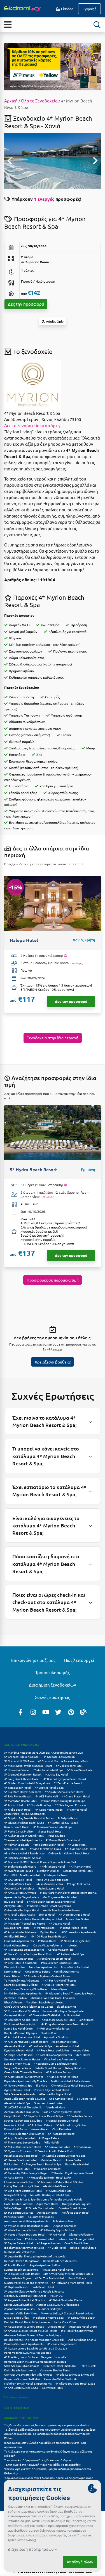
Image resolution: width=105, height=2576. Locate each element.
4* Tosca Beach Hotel (18, 1787)
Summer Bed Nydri (50, 2309)
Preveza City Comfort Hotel (52, 2090)
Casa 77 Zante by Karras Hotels (62, 2112)
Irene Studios (56, 1835)
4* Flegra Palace (49, 2138)
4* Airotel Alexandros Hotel (22, 2037)
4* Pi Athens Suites (58, 2072)
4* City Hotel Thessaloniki (21, 1963)
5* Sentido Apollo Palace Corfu (54, 2151)
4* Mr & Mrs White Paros (62, 2077)
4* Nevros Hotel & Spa (18, 2085)
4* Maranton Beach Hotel (20, 1801)
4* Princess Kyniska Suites (53, 2028)
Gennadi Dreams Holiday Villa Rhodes (28, 2374)
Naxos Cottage (77, 2278)
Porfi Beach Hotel (43, 2287)
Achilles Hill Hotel (16, 1936)
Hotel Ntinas (12, 1976)
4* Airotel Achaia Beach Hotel (64, 1792)
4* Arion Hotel (14, 1805)
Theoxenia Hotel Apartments (23, 1840)
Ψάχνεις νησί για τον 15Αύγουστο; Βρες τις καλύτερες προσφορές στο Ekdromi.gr (48, 2471)
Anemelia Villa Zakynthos (21, 2313)
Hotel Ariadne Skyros (18, 2278)
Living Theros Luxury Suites (22, 2186)
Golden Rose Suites (38, 1971)
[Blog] (83, 1712)
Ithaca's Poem (13, 2002)
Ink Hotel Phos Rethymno (77, 2331)
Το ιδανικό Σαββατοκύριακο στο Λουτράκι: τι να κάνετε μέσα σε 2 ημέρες (50, 2429)
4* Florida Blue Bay (39, 1805)
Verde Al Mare (56, 2107)
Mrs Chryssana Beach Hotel (60, 1897)
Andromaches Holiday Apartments (26, 2221)
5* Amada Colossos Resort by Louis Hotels (31, 2331)
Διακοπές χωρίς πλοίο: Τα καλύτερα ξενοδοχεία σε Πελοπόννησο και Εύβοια (47, 2436)
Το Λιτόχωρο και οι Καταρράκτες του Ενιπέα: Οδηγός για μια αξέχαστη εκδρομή (48, 2453)
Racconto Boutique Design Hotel (64, 2011)
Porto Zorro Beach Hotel (48, 1844)
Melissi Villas (12, 2239)
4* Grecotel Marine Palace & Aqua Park (63, 1761)
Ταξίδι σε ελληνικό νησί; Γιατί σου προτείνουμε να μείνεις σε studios (47, 2425)
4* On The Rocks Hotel (49, 2278)
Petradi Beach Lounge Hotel (76, 2239)
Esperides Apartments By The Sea (26, 2081)
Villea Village (13, 2208)
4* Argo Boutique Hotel (19, 2138)
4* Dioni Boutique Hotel (75, 1914)
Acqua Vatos (81, 2050)
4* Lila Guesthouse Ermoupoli (75, 2374)
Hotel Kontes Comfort (18, 2204)
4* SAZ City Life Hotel (18, 1880)
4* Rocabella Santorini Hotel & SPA (49, 2177)
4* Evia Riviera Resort (18, 1796)
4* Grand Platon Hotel (76, 1796)
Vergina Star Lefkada (17, 2068)
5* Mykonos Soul (63, 2221)
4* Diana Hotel (47, 1941)
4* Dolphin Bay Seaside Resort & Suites (29, 1818)
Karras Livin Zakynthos (18, 2304)
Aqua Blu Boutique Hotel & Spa (50, 2195)
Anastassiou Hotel (67, 2046)
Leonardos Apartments (19, 1941)
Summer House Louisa (48, 2103)
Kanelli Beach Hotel (17, 1827)
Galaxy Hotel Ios (75, 2068)
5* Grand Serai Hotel (80, 1770)
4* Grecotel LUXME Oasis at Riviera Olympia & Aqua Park (40, 1862)
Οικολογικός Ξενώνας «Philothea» (26, 1989)
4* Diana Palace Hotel (73, 1928)
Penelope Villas (14, 2217)
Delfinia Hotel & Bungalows (22, 2261)
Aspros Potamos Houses (19, 2309)
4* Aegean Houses (49, 2243)
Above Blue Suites (77, 1919)
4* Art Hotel (57, 2234)
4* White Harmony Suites (20, 2230)
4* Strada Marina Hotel (40, 2208)
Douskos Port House (17, 1928)
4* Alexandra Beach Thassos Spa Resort (70, 1993)
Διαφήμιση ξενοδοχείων (53, 1685)
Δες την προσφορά (26, 304)
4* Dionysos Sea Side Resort (22, 2274)
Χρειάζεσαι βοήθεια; (53, 1362)
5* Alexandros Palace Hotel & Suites (60, 2182)
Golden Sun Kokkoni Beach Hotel (69, 1853)
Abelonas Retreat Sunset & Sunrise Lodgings (32, 2335)
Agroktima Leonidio (61, 1949)
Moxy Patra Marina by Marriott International (68, 1892)
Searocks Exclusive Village (21, 1984)
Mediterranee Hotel (65, 2041)
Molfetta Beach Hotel (75, 2212)
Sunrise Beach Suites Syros (21, 2269)
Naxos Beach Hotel (77, 2164)
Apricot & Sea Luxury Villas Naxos (58, 2304)
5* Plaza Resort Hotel (62, 2134)
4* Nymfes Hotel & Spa (19, 1871)
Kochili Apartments (66, 1971)
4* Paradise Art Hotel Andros (23, 1858)
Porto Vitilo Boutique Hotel (22, 1875)
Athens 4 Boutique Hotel (55, 2094)
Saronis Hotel (13, 1971)
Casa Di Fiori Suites (76, 2243)
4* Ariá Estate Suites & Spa (21, 2388)
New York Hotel (14, 2125)
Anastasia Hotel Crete (83, 2326)
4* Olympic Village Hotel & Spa (24, 1823)
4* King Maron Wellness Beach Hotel (65, 2024)
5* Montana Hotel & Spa (48, 1770)
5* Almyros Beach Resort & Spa (41, 2164)
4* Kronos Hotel (77, 1809)
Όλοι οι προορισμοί (17, 2407)
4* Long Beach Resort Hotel (22, 1779)
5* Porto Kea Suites (79, 2116)
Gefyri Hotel (12, 2116)
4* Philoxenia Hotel (52, 1866)
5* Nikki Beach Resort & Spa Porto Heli (51, 1901)
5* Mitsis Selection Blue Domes (24, 2134)
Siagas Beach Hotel (50, 1831)
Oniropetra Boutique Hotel (22, 1910)
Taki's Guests (88, 2366)
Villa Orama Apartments (20, 2094)
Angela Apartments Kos (45, 2265)
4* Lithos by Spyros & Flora (57, 2230)
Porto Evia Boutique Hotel (53, 1880)
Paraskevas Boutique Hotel (21, 2155)
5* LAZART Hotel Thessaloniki (23, 2107)
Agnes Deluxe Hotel (17, 2090)
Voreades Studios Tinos (55, 2370)
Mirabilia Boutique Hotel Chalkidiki (53, 1998)
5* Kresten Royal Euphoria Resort (72, 2173)
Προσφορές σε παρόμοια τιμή (53, 1280)
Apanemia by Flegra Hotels (21, 1897)
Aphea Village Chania (82, 2340)
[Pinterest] (71, 1712)
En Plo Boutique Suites (19, 2212)
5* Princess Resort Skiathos (21, 2011)
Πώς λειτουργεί (79, 1660)
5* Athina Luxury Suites (71, 2125)
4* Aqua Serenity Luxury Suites (24, 2326)
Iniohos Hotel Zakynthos (20, 2252)
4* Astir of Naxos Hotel (39, 2239)
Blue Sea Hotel (14, 1901)
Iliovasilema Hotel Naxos (57, 2269)
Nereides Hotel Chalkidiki (60, 2366)
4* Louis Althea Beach (81, 2317)
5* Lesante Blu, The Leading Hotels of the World (35, 2256)
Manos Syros (59, 1989)
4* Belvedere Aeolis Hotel (21, 2020)
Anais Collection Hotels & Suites (25, 2098)
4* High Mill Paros (78, 1884)
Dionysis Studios (15, 1967)
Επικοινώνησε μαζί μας (33, 1660)
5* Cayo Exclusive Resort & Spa (44, 2116)
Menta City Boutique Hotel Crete (25, 2295)
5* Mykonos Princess (17, 2151)
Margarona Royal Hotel (78, 1871)
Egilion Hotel (49, 1932)
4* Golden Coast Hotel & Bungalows (27, 1783)
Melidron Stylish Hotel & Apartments (28, 2383)
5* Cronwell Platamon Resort (23, 1774)
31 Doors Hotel (86, 2098)
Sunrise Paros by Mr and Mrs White (26, 2283)
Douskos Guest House (72, 2208)
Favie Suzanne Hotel (51, 1888)
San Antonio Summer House (22, 2059)
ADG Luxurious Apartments (79, 1932)
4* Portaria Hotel (45, 1928)
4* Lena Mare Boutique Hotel (23, 2190)
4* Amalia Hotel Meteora (20, 1932)
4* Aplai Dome (14, 2177)
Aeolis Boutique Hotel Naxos (61, 1910)
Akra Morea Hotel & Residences (24, 1853)
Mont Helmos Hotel (17, 1945)
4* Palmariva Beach (17, 1844)
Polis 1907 (57, 2295)
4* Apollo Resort (15, 2265)
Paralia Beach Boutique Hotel (60, 1963)
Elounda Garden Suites (19, 2182)
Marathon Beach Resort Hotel (45, 2002)
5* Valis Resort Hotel (69, 1766)
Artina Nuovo (82, 2147)
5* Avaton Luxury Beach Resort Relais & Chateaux (36, 2348)
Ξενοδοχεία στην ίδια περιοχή (53, 1038)
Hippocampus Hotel (17, 2169)
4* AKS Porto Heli (47, 1796)
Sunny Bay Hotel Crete (18, 2028)
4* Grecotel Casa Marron (59, 1757)
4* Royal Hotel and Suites (53, 2050)
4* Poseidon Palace (17, 1770)
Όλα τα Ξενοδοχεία (39, 101)
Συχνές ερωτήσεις (53, 1697)
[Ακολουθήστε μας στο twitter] (58, 1712)
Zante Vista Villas (65, 2322)
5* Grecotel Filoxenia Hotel (22, 1757)
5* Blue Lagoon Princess (70, 1805)
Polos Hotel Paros (15, 2129)
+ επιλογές (76, 963)
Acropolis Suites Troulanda (21, 2112)
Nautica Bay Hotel (57, 1774)
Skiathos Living (66, 2006)
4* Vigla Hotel (57, 2247)
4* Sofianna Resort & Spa (48, 2317)
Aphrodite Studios (56, 2037)
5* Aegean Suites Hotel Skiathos (25, 2300)
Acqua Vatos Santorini (75, 1967)
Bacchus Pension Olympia (21, 2033)
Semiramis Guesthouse (19, 1958)
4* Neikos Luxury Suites (75, 1941)
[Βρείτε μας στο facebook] (20, 1712)
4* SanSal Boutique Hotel (62, 2120)
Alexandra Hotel (15, 2046)
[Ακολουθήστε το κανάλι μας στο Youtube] (46, 1712)
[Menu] (8, 24)
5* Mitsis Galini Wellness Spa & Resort (28, 1766)
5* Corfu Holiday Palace (63, 1823)
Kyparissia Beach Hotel (19, 2050)
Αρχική (11, 101)
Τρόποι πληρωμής (53, 1672)
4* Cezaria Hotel (60, 1923)
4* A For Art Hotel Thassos (60, 1980)
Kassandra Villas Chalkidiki (61, 2379)
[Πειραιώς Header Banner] (53, 66)
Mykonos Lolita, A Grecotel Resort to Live (67, 2313)
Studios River (49, 2033)
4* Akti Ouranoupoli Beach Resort (26, 2041)
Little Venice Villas (16, 2317)
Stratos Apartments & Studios (23, 2120)
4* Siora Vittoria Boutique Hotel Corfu (29, 1954)
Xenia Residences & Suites (60, 2261)
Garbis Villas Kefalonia (48, 1945)
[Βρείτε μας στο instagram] (33, 1712)
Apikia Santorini (47, 2212)
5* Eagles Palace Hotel (19, 2243)
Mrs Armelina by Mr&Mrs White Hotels (68, 2274)
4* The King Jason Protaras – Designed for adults (35, 2357)
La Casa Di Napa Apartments (54, 2055)
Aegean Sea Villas (65, 2226)
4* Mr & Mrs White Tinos (45, 1849)
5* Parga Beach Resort (18, 2055)
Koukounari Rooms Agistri (21, 2024)
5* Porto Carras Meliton (19, 1831)
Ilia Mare (42, 2085)
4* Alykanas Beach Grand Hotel (24, 1835)
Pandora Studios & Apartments (24, 2344)
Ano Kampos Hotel (61, 2098)
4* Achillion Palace (40, 2125)
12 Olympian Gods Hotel (80, 1849)
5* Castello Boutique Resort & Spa (64, 2155)
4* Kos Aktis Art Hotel (47, 2169)
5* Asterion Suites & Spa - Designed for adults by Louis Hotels (43, 2199)
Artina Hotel (72, 2015)
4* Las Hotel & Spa (41, 2046)
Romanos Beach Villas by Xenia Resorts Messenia (35, 2361)
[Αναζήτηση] (97, 25)
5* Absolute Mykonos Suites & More (47, 1976)
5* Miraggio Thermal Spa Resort (25, 1923)
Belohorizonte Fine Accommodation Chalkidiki (34, 2340)
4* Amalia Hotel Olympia (20, 1892)
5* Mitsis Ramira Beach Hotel (23, 2147)
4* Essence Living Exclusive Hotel (55, 2063)
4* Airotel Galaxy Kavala (19, 1914)
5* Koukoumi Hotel (57, 2147)
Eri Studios (11, 2164)
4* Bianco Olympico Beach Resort (65, 1779)
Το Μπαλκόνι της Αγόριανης (22, 1980)
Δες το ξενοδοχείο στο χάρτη (32, 425)
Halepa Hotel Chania (83, 2247)
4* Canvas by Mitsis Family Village (25, 2173)
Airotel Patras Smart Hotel (54, 1958)
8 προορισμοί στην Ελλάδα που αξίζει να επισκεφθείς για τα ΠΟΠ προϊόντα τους (45, 2445)
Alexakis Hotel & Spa (17, 2103)
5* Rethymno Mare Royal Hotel (72, 2283)
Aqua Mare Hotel (47, 2204)
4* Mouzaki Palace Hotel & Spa (53, 1827)
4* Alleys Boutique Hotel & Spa (75, 2383)
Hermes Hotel (39, 2129)
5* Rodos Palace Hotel (18, 1884)
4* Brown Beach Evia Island (63, 1840)
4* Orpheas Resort (16, 2287)
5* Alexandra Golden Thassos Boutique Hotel (33, 1919)
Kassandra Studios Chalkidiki (22, 2379)
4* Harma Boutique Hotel (20, 2160)
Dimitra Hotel (56, 2326)
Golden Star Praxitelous (19, 1888)
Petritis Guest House (48, 2068)
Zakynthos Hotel (52, 2388)
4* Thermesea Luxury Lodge (22, 2142)
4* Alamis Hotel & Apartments (24, 2077)
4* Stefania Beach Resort (20, 1866)
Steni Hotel (83, 2055)
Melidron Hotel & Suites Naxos (70, 2081)
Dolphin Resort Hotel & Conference (27, 2322)
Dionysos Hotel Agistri (76, 2204)
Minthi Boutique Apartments (23, 1993)
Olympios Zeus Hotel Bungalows (72, 2085)
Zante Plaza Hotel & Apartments (25, 1814)
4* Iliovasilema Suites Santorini (24, 1949)
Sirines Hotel (47, 1914)
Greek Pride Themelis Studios (23, 2072)
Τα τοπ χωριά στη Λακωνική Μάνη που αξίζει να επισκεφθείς (42, 2464)
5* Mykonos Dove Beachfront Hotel (27, 2226)
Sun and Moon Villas (17, 2063)
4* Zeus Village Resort (62, 2344)
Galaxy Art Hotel (15, 2015)
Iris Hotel (72, 1945)
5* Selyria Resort (68, 1818)
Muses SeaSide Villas (50, 1884)
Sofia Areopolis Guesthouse (22, 2366)
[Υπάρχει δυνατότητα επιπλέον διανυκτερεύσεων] (65, 956)
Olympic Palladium (81, 2234)
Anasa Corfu (73, 2160)
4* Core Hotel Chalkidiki (45, 2015)
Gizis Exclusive (62, 2129)
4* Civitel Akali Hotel (59, 2190)
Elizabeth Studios (48, 1871)
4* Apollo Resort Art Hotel (59, 1984)
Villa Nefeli (52, 2142)
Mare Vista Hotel (15, 1849)
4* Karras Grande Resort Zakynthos (49, 1906)
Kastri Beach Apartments (20, 2370)
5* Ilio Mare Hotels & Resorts (23, 1792)
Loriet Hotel (87, 2020)
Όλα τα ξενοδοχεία (16, 2397)
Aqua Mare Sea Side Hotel (58, 2020)
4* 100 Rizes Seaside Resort (49, 1936)
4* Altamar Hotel (80, 1866)
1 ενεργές (44, 199)
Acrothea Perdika (15, 1998)
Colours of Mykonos (41, 2217)
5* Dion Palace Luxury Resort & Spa (63, 1801)
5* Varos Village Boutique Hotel (25, 2234)
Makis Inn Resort (51, 2160)
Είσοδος (67, 9)
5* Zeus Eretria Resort (68, 1783)
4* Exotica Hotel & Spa (49, 1787)
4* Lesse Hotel (77, 1844)
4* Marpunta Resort (56, 1875)
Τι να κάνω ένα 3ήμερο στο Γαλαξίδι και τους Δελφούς (38, 2460)
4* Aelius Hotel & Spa (71, 1954)
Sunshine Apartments (43, 1967)
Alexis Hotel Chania (56, 2186)
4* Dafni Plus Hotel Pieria (66, 2300)
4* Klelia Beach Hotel (18, 1809)
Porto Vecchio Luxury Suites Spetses (27, 2352)
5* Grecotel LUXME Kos (19, 1761)
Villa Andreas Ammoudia (60, 2059)
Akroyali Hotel (13, 1906)
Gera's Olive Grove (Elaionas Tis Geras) (29, 2006)
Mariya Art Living (15, 2195)
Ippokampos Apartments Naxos (24, 2247)
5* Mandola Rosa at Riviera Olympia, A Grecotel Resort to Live (44, 1752)
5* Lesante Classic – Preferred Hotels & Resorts (34, 2291)
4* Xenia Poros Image (49, 1809)
